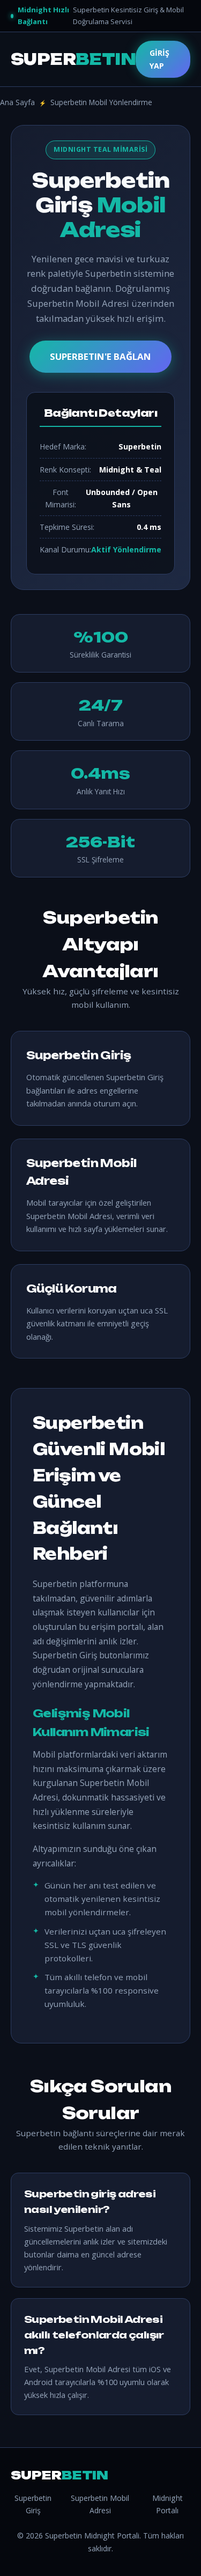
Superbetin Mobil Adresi (100, 2504)
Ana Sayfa (17, 102)
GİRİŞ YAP (159, 59)
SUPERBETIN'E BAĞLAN (100, 356)
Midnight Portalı (167, 2504)
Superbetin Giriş (33, 2504)
